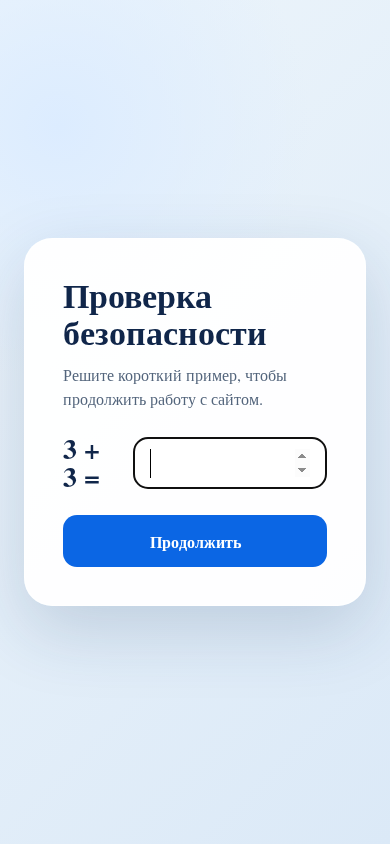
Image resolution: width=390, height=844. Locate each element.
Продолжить (195, 541)
